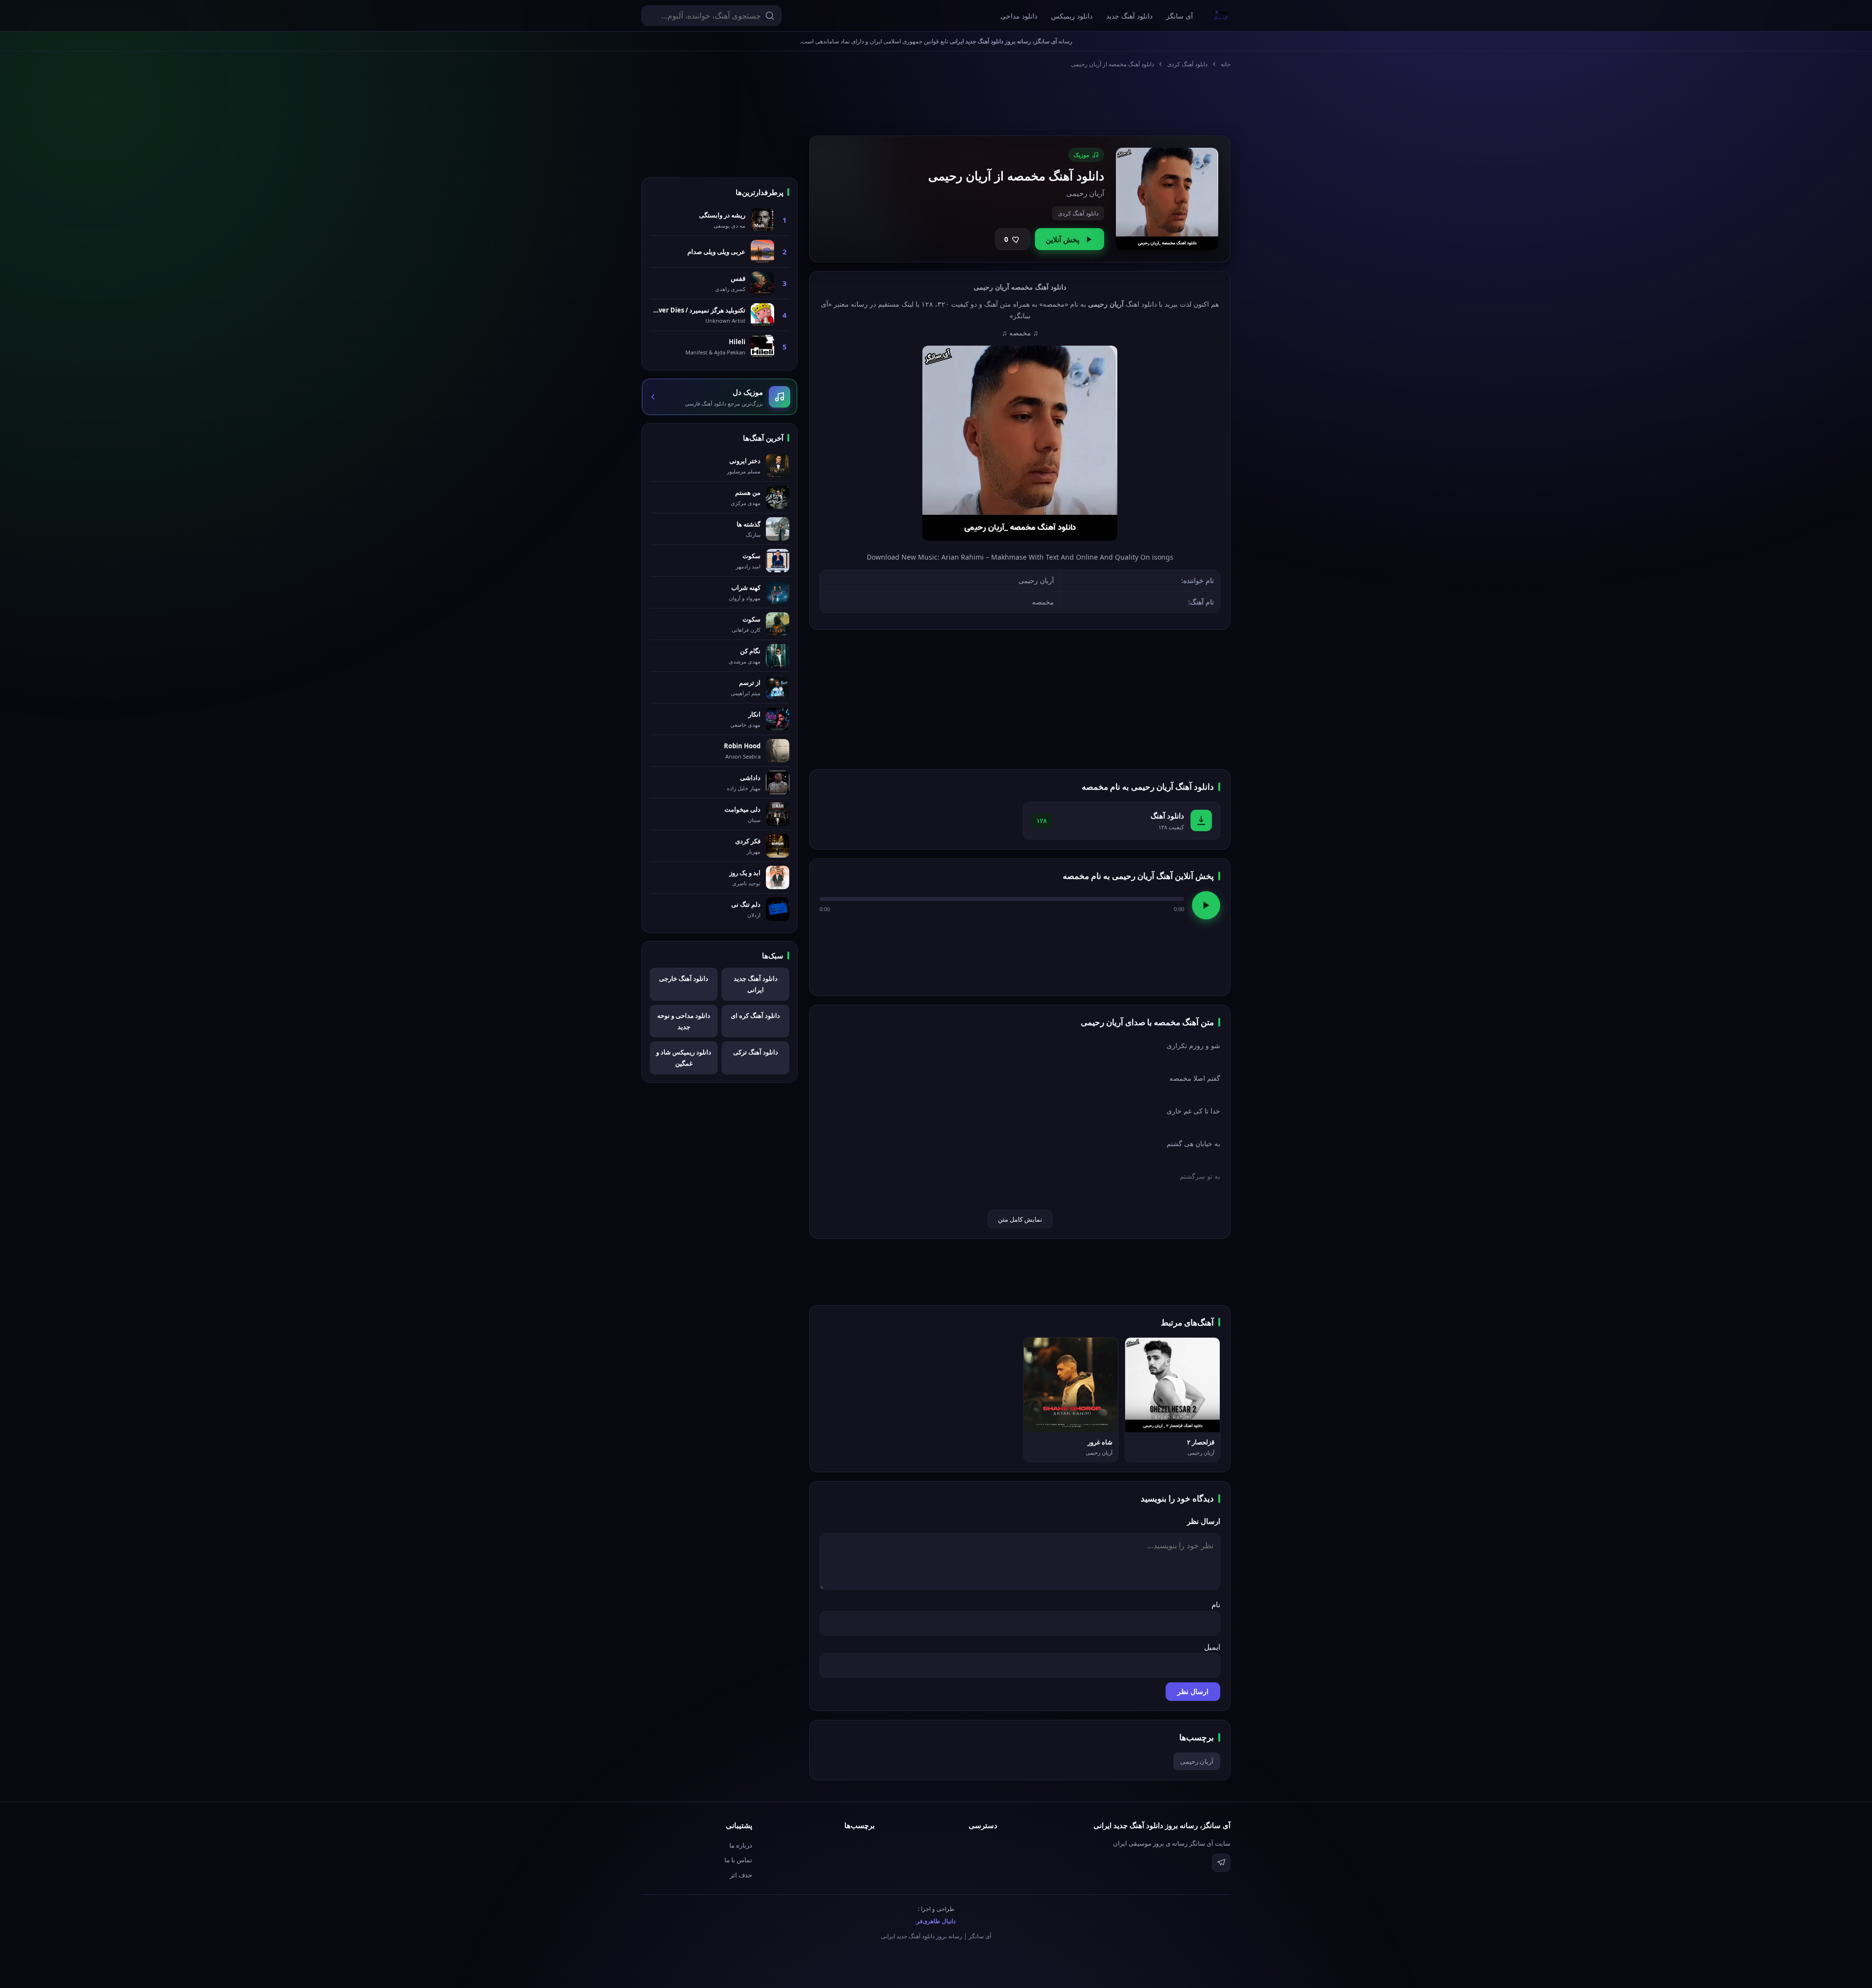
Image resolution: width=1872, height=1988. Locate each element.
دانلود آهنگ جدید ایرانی (756, 984)
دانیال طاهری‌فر (936, 1921)
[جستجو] (770, 16)
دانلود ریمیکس (1072, 16)
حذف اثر (741, 1875)
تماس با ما (738, 1860)
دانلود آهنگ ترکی (756, 1052)
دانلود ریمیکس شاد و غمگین (684, 1058)
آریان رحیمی (1197, 1761)
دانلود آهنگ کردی (1187, 64)
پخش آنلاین (1063, 239)
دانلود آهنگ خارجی (684, 978)
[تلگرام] (1221, 1863)
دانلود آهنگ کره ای (755, 1015)
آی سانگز (1180, 16)
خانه (1226, 64)
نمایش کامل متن (1020, 1219)
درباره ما (741, 1845)
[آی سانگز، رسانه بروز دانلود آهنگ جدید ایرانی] (1221, 16)
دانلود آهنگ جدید (1129, 16)
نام (1216, 1604)
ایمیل (1212, 1647)
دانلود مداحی (1019, 16)
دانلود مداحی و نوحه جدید (684, 1021)
